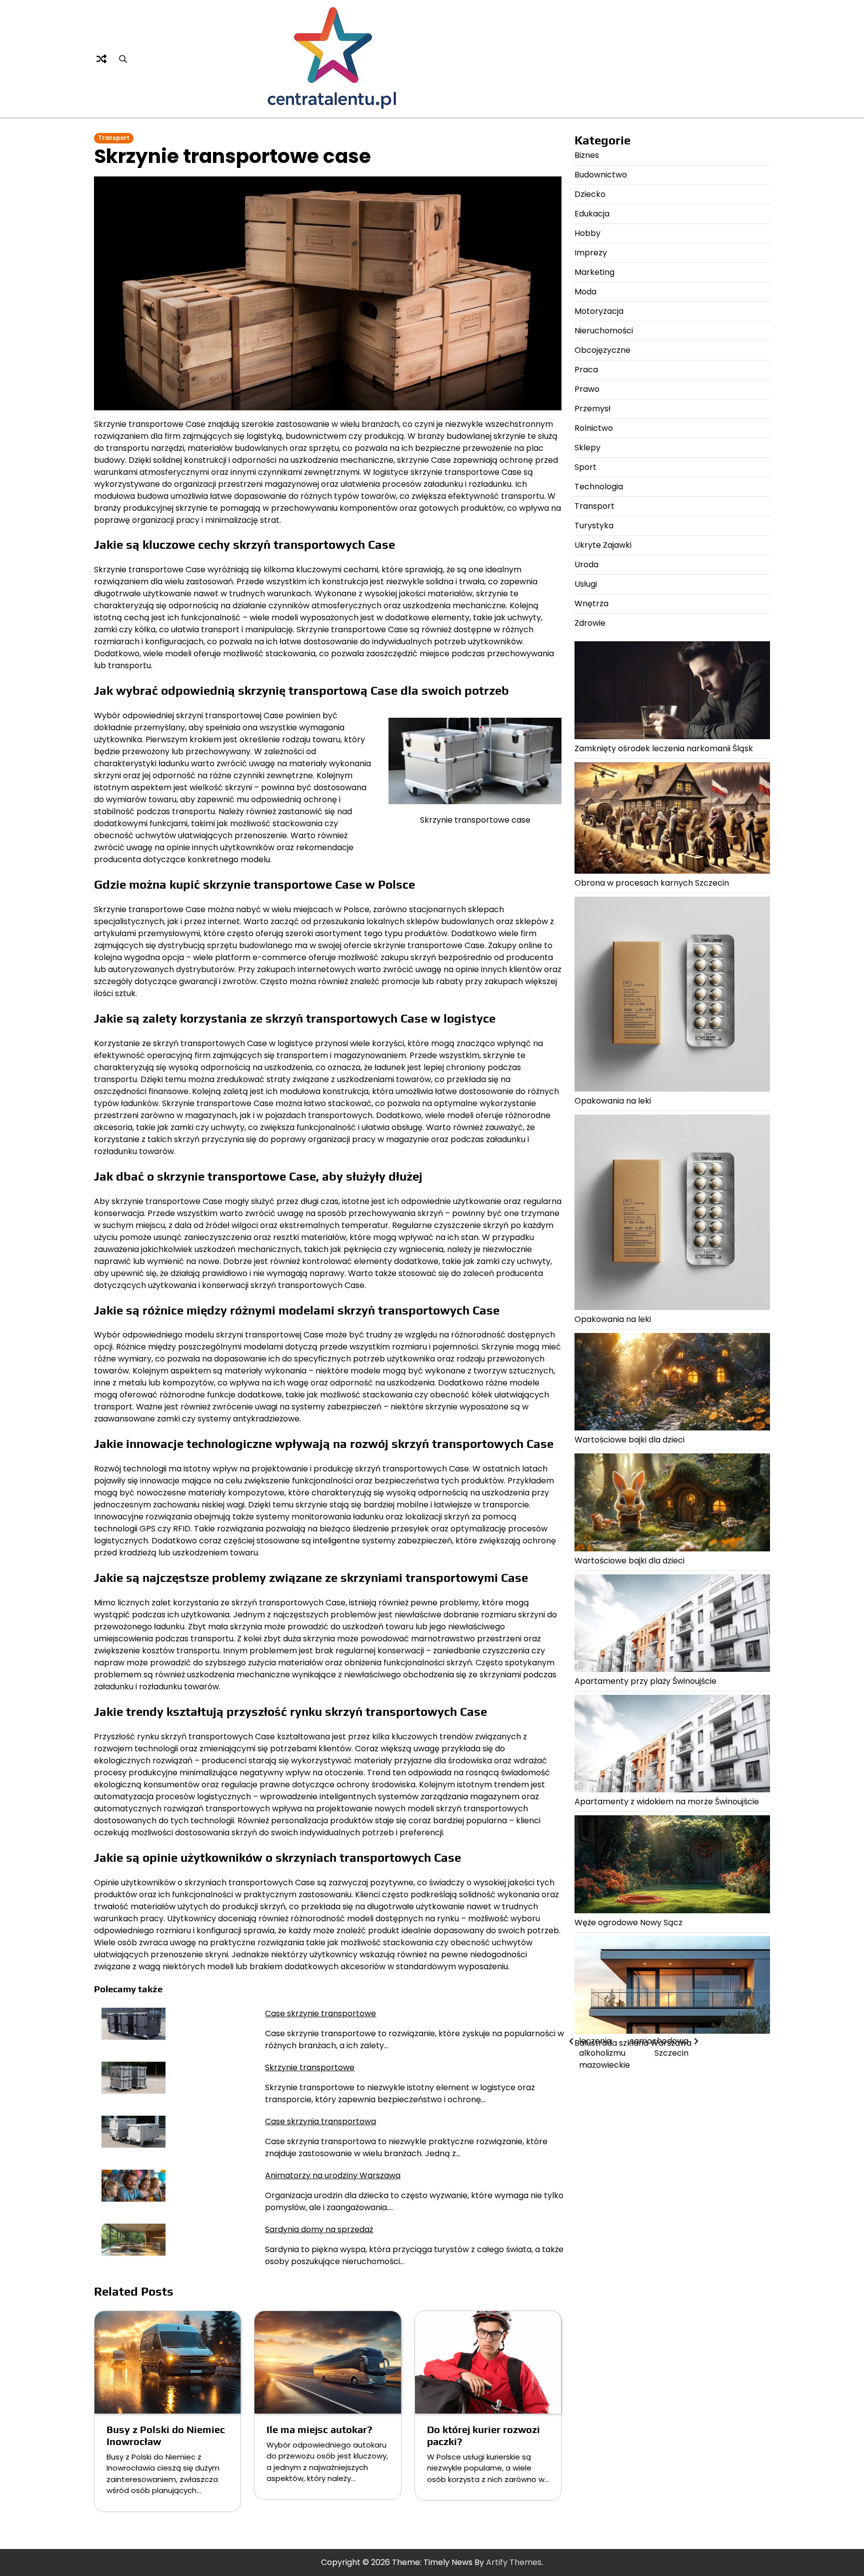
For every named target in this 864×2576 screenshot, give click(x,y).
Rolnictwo (594, 428)
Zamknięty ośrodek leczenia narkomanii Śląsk (664, 748)
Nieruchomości (604, 331)
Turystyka (594, 526)
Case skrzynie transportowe (320, 2013)
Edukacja (592, 214)
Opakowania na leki (613, 1101)
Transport (114, 138)
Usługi (586, 584)
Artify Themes (514, 2562)
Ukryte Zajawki (603, 545)
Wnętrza (591, 604)
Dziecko (590, 194)
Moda (585, 292)
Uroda (586, 565)
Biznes (587, 155)
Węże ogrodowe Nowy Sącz (628, 1922)
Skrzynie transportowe (310, 2067)
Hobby (587, 233)
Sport (585, 467)
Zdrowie (590, 623)
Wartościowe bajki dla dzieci (629, 1440)
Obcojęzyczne (602, 350)
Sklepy (587, 448)
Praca (586, 370)
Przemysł (592, 409)
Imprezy (591, 253)
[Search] (123, 59)
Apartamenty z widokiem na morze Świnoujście (667, 1802)
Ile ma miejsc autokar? (319, 2429)
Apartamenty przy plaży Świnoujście (645, 1681)
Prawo (587, 389)
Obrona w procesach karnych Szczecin (652, 882)
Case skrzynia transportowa (320, 2121)
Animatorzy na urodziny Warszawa (333, 2175)
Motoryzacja (599, 311)
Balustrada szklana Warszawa (633, 2042)
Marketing (594, 272)
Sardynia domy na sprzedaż (319, 2229)
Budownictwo (601, 175)
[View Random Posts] (101, 59)
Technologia (599, 487)
